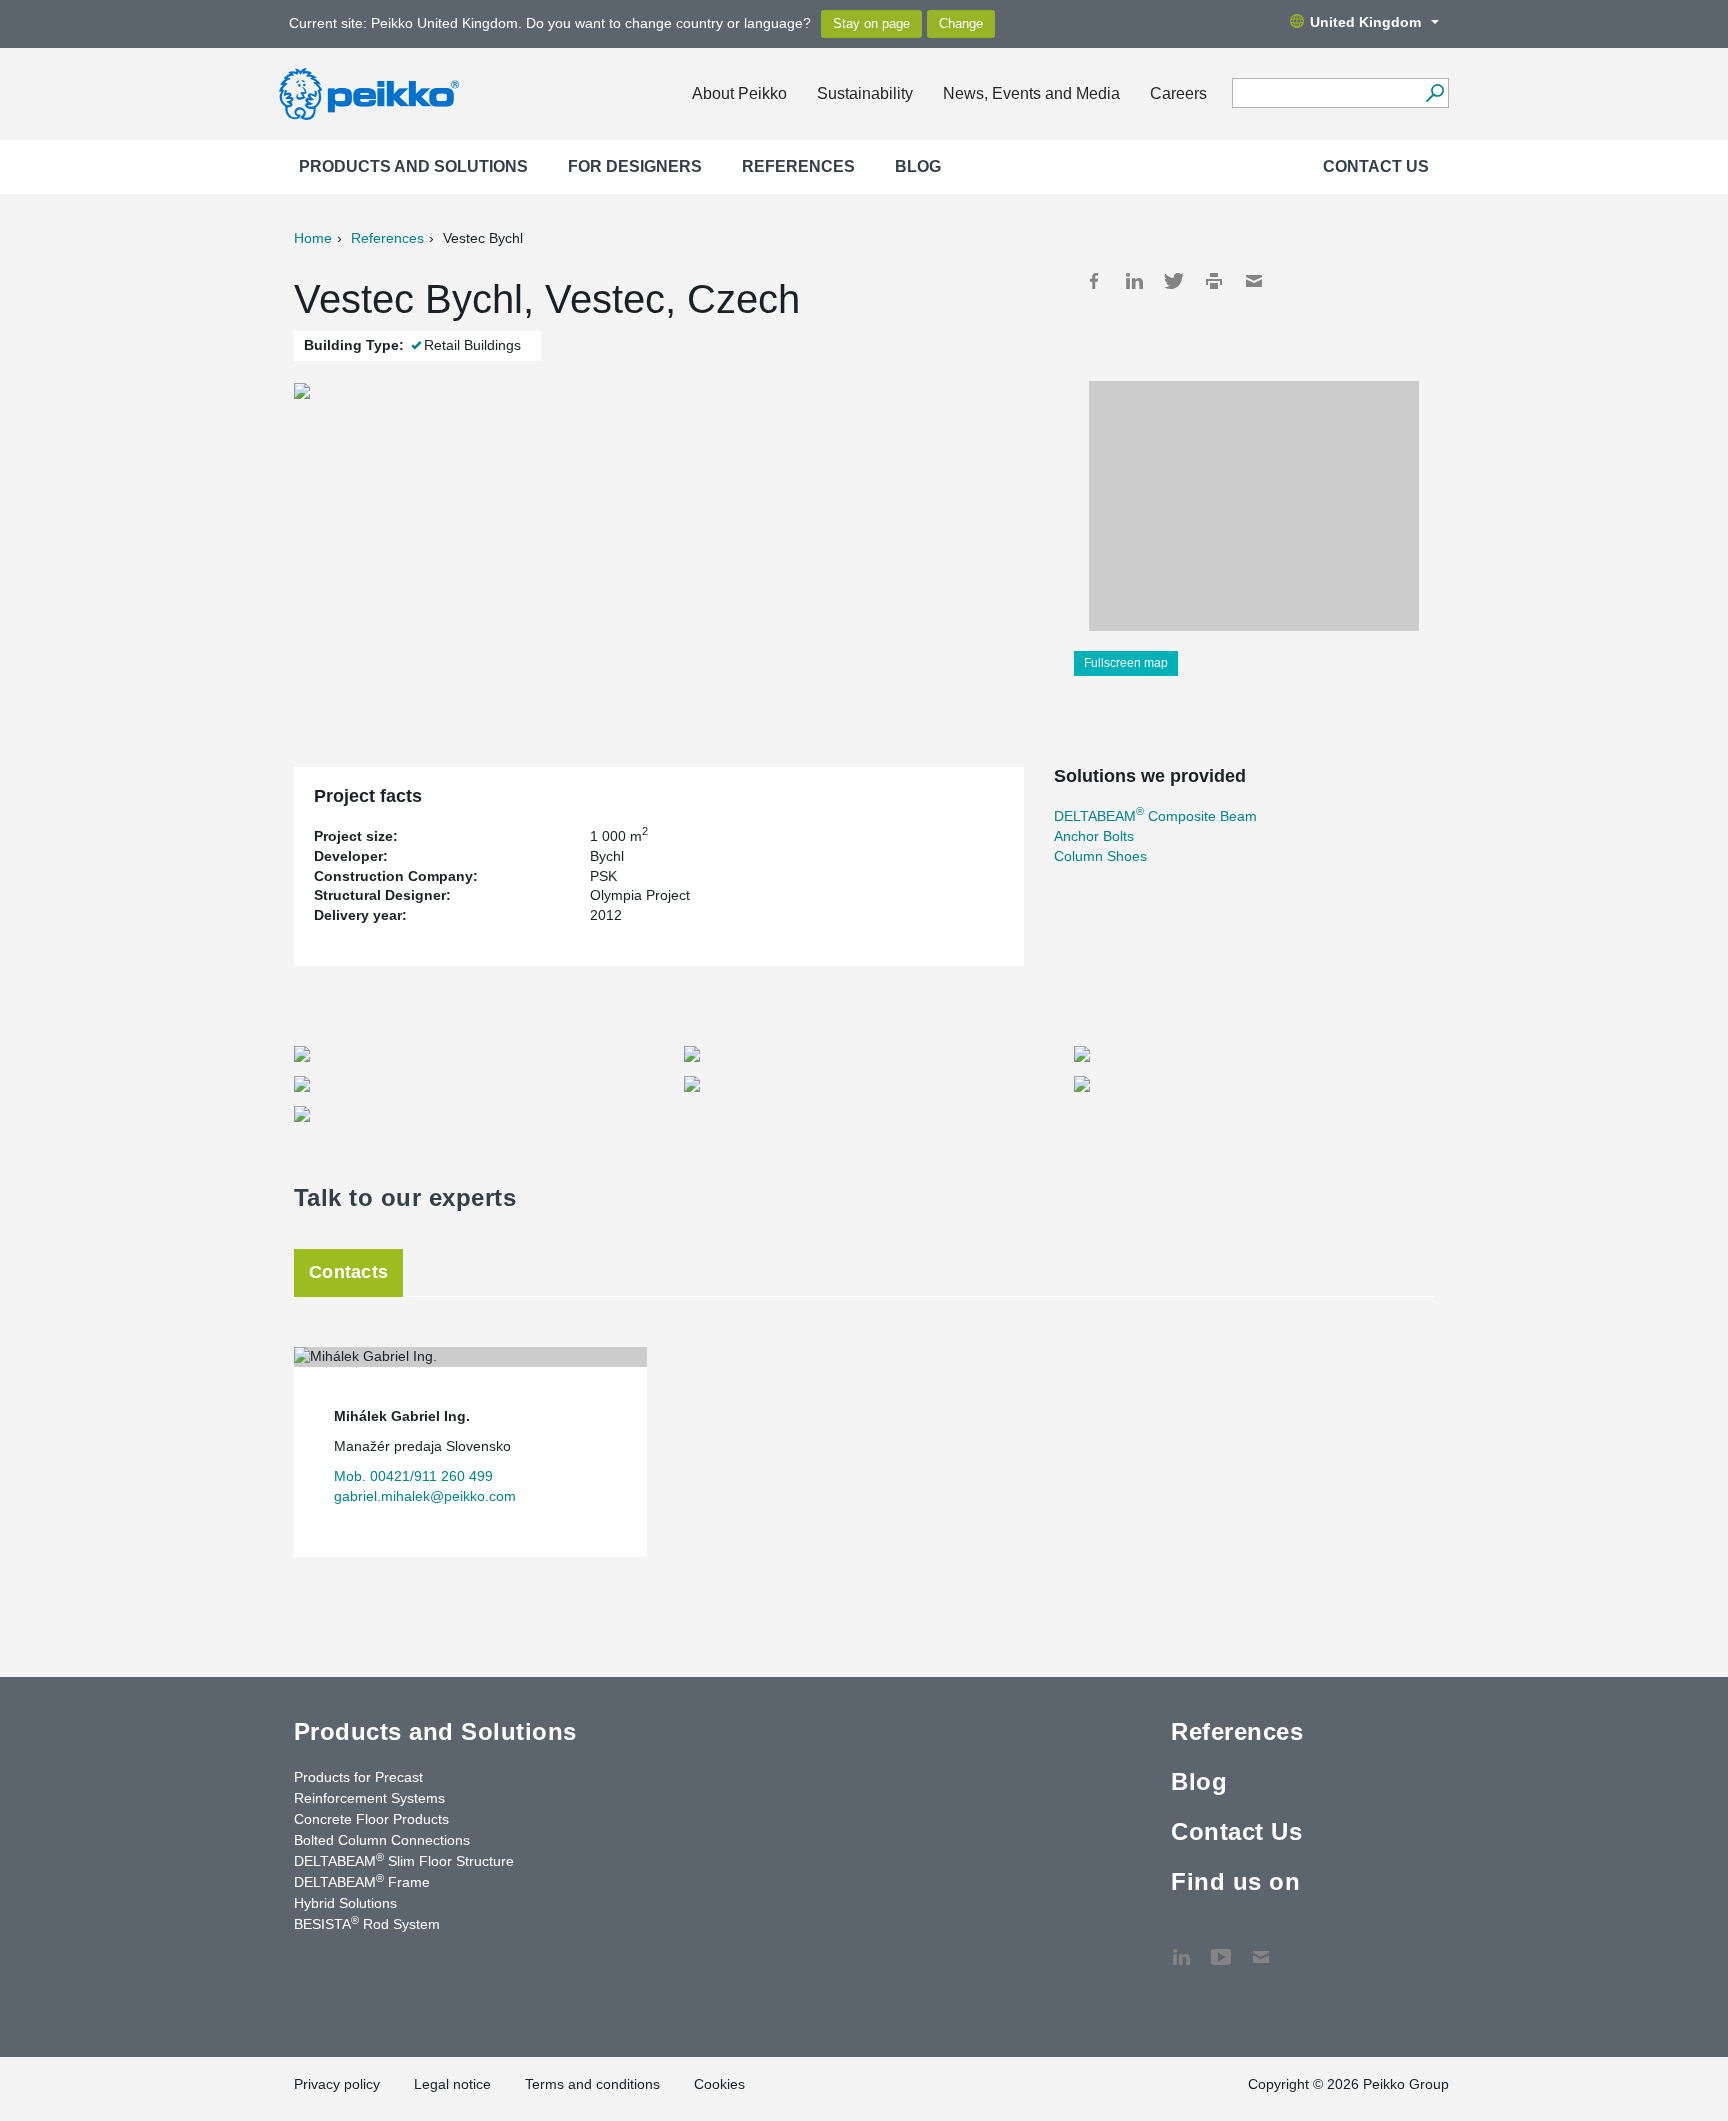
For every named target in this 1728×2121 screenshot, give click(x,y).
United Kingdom (1365, 22)
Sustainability (865, 93)
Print (1214, 281)
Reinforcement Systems (369, 1798)
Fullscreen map (1126, 663)
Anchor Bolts (1094, 836)
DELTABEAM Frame (362, 1881)
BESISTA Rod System (367, 1923)
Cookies (719, 2084)
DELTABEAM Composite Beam (1155, 816)
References (798, 166)
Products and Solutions (413, 166)
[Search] (1434, 93)
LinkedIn (1134, 281)
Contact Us (1376, 166)
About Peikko (739, 93)
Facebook (1094, 281)
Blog (918, 166)
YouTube (1221, 1947)
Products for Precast (358, 1777)
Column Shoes (1100, 856)
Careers (1178, 93)
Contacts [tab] (348, 1272)
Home (313, 238)
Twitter (1174, 281)
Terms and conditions (592, 2084)
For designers (635, 166)
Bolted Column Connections (382, 1840)
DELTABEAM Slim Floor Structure (404, 1860)
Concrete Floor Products (371, 1819)
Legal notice (452, 2084)
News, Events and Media (1031, 93)
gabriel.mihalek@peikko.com (425, 1496)
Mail (1254, 281)
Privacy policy (337, 2084)
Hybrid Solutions (345, 1903)
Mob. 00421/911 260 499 (413, 1476)
